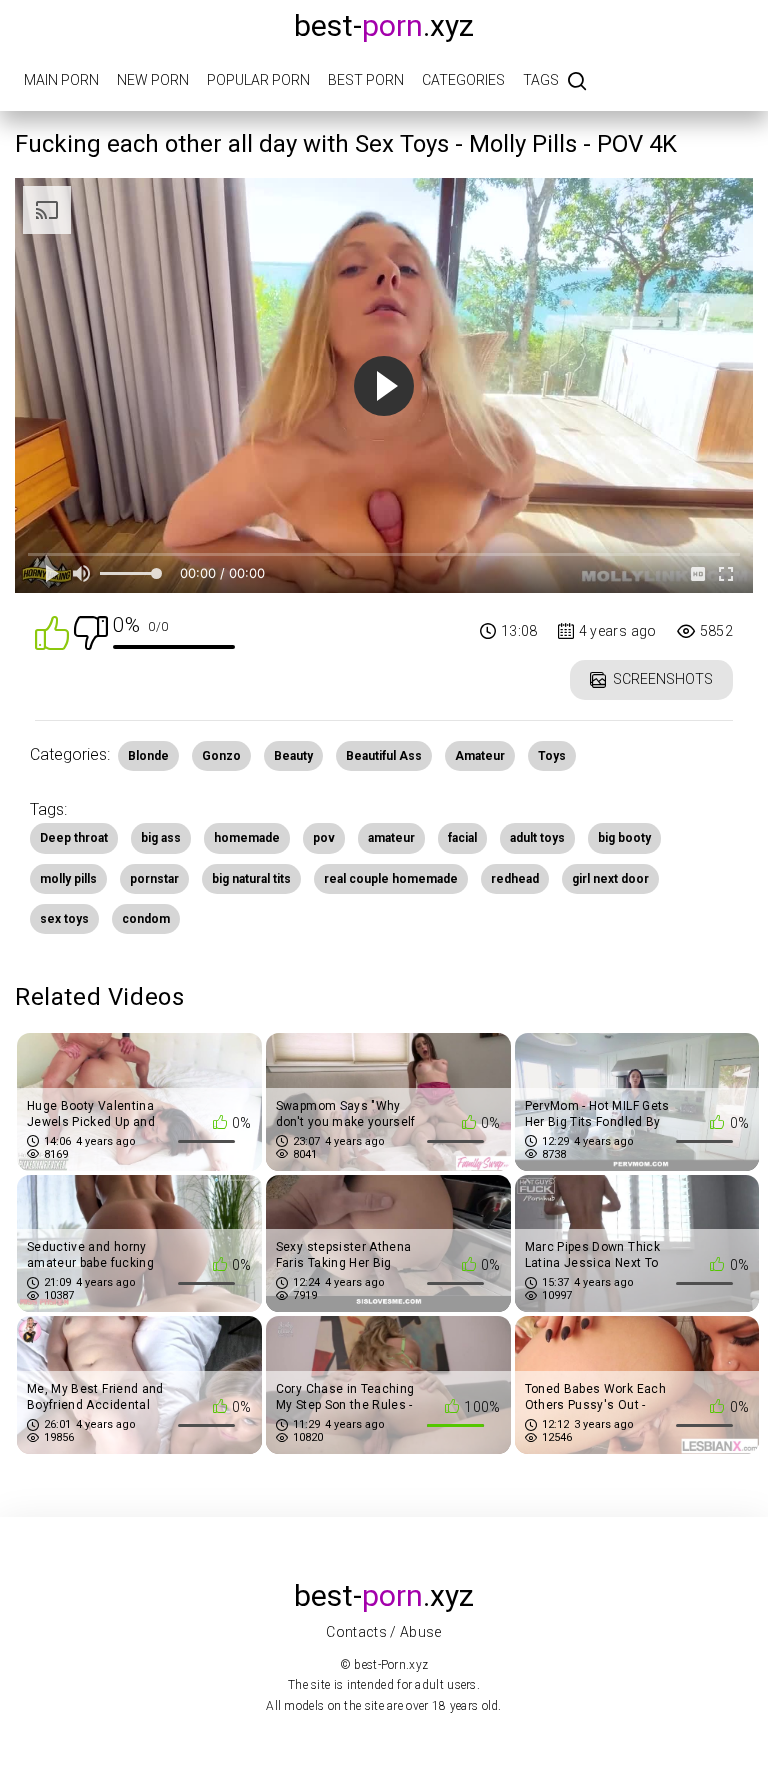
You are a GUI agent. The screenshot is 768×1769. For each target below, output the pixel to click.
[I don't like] (91, 631)
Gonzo (221, 756)
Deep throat (74, 838)
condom (146, 919)
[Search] (577, 82)
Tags (541, 80)
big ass (161, 838)
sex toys (64, 919)
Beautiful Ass (384, 756)
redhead (515, 879)
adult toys (537, 838)
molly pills (68, 879)
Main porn (61, 80)
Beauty (293, 756)
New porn (153, 80)
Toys (552, 756)
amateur (391, 838)
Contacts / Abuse (384, 1632)
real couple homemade (391, 879)
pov (324, 838)
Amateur (480, 756)
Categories (463, 80)
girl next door (610, 879)
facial (462, 838)
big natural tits (251, 879)
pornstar (154, 879)
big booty (624, 838)
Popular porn (258, 80)
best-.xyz (384, 25)
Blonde (148, 756)
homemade (247, 838)
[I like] (52, 631)
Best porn (366, 80)
